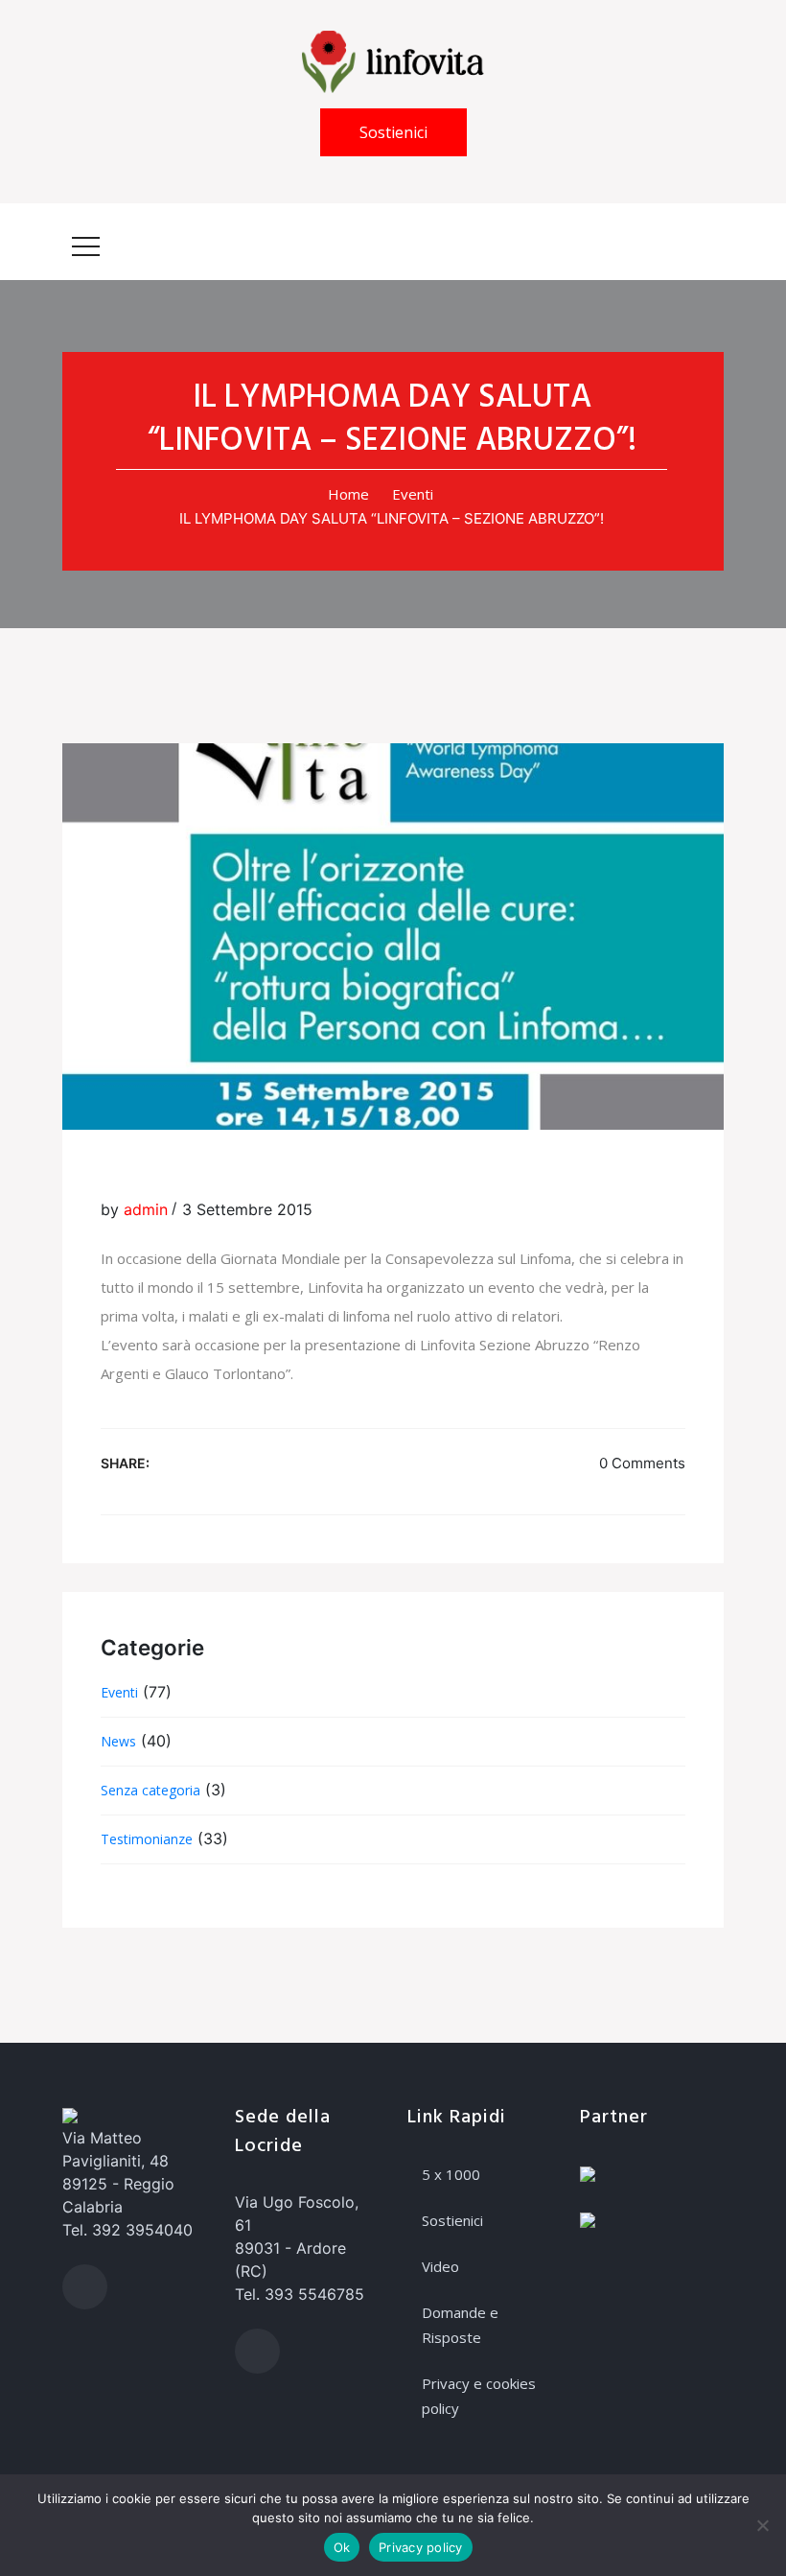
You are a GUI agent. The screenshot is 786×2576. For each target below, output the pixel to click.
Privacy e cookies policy (479, 2396)
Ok (342, 2547)
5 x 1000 (451, 2174)
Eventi (413, 494)
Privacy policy (421, 2547)
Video (440, 2266)
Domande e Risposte (460, 2325)
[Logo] (393, 60)
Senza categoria (150, 1790)
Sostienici (393, 132)
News (118, 1741)
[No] (762, 2525)
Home (348, 494)
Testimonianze (147, 1839)
